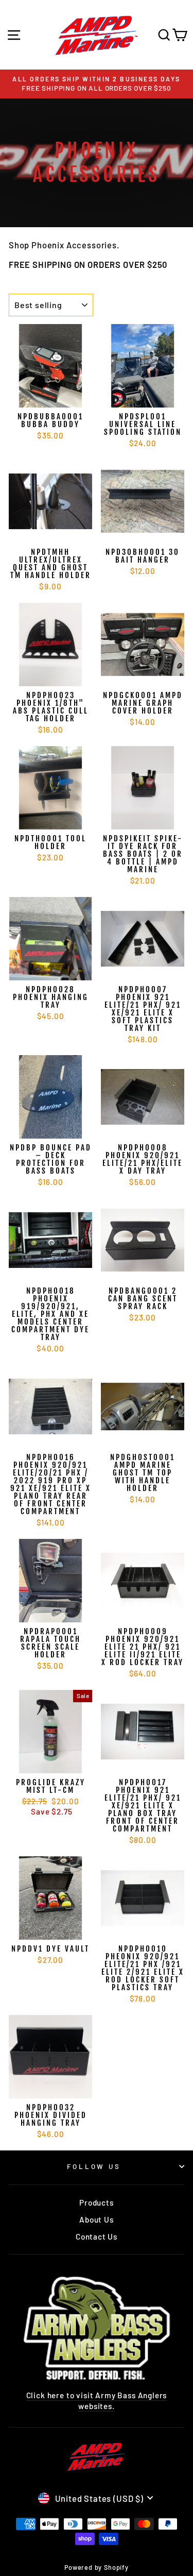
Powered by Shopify (97, 2567)
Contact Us (97, 2236)
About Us (97, 2219)
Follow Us (94, 2166)
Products (97, 2202)
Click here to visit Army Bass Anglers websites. (97, 2401)
